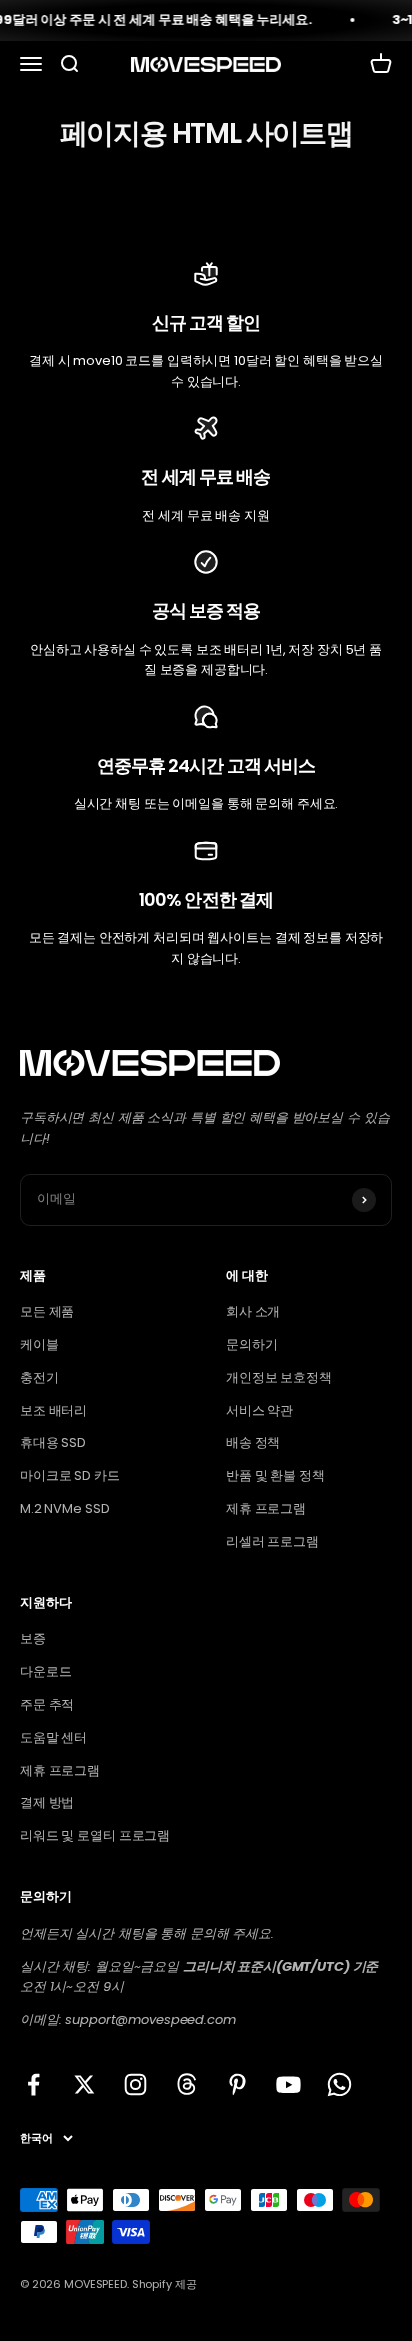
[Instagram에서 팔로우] (135, 2084)
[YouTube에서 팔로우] (288, 2084)
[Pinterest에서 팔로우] (237, 2084)
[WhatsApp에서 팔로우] (339, 2084)
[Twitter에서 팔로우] (84, 2084)
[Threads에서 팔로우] (186, 2084)
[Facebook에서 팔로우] (33, 2084)
